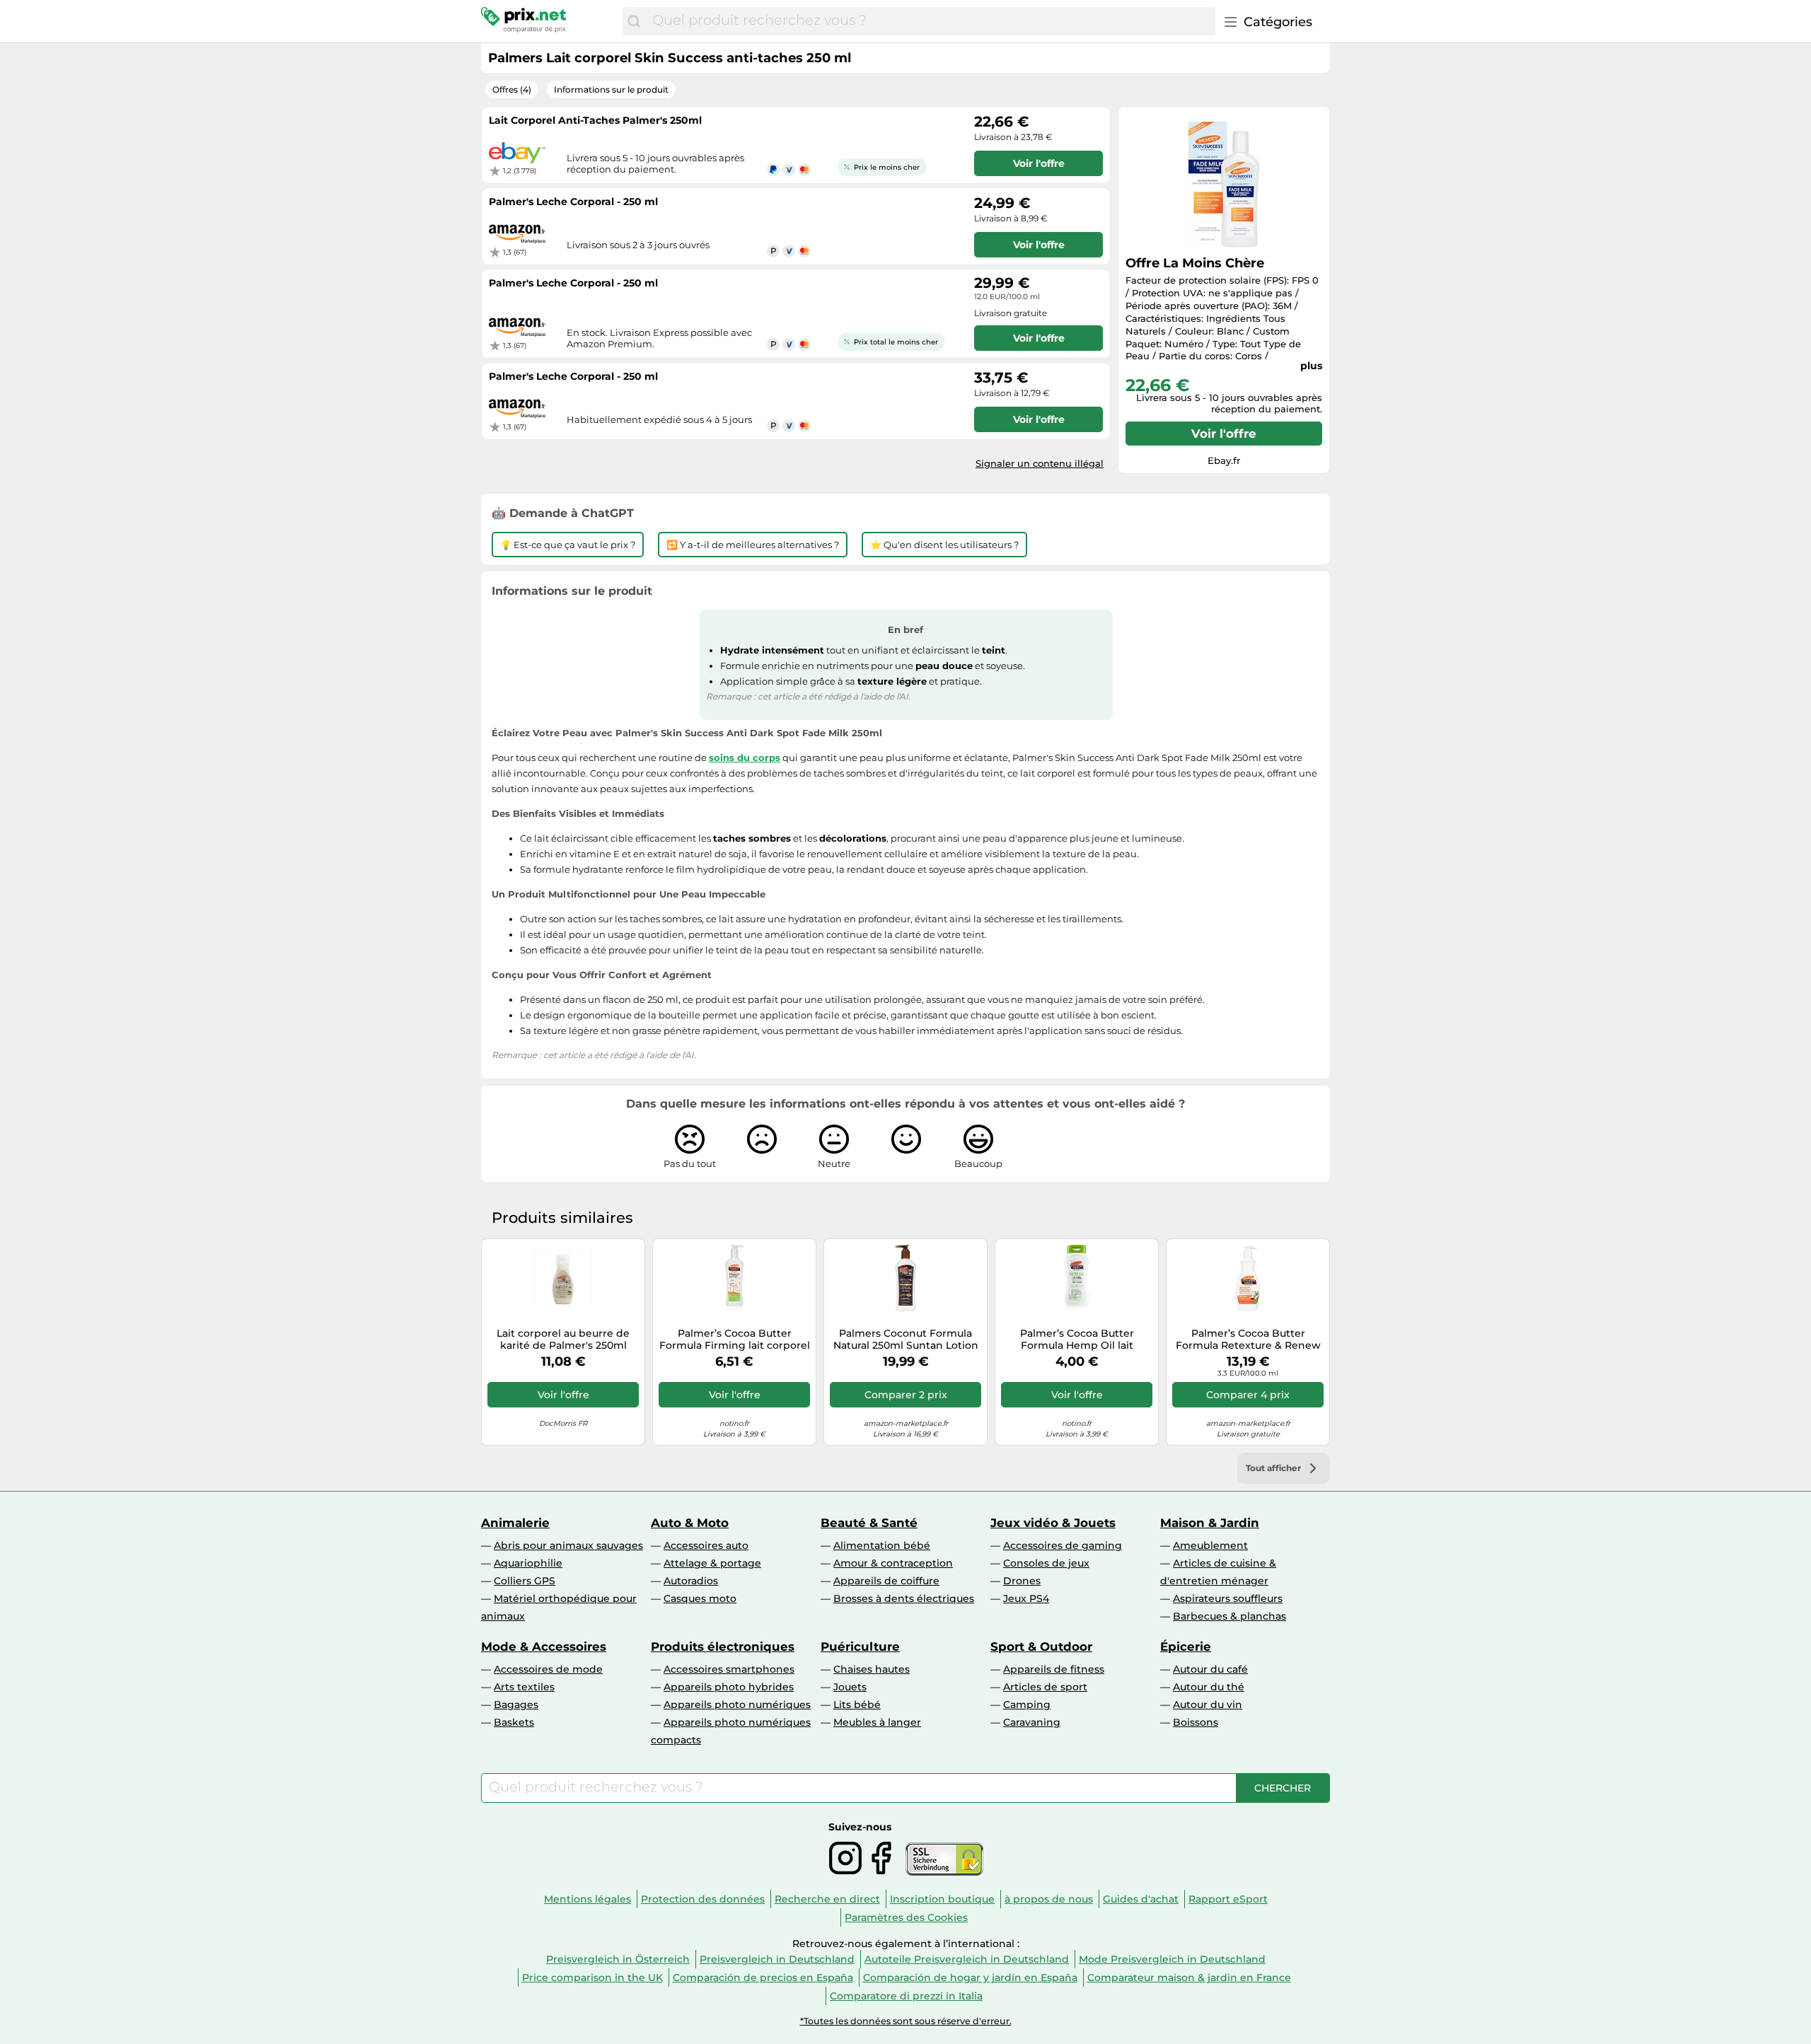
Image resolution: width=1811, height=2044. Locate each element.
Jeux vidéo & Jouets (1053, 1523)
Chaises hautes (872, 1669)
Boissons (1196, 1722)
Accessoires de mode (548, 1669)
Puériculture (860, 1647)
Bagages (516, 1705)
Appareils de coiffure (886, 1581)
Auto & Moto (690, 1523)
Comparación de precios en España (763, 1978)
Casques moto (700, 1598)
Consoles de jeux (1046, 1563)
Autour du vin (1208, 1705)
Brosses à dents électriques (904, 1598)
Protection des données (703, 1899)
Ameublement (1210, 1545)
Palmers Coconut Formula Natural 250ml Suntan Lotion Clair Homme (906, 1340)
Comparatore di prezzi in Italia (906, 1996)
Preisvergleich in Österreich (618, 1959)
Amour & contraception (893, 1563)
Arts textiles (524, 1687)
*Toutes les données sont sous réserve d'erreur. (906, 2021)
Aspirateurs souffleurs (1228, 1598)
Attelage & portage (712, 1563)
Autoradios (691, 1581)
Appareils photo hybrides (729, 1687)
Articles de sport (1045, 1687)
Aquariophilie (528, 1563)
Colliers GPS (525, 1581)
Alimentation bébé (882, 1545)
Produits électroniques (723, 1647)
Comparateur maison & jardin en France (1189, 1978)
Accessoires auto (706, 1545)
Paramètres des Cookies (906, 1917)
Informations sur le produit (611, 89)
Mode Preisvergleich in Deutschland (1172, 1959)
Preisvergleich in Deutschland (777, 1959)
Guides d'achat (1141, 1899)
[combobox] (930, 21)
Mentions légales (588, 1899)
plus (1311, 366)
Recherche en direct (827, 1899)
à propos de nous (1049, 1899)
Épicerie (1186, 1647)
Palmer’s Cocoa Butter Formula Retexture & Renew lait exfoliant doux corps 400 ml (1248, 1340)
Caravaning (1032, 1722)
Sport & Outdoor (1041, 1647)
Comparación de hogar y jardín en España (970, 1978)
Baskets (514, 1722)
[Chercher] (634, 21)
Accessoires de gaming (1063, 1545)
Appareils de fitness (1054, 1669)
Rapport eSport (1228, 1899)
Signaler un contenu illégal (1040, 463)
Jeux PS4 (1026, 1598)
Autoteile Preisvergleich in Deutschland (967, 1959)
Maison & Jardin (1210, 1523)
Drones (1022, 1581)
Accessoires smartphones (729, 1669)
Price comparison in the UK (592, 1978)
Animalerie (515, 1523)
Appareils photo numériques (737, 1705)
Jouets (850, 1687)
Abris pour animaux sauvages (568, 1545)
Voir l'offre (1224, 434)
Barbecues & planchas (1229, 1616)
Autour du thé (1209, 1687)
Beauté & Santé (869, 1523)
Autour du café (1210, 1669)
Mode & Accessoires (544, 1647)
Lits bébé (857, 1705)
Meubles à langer (877, 1722)
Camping (1027, 1705)
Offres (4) (512, 89)
